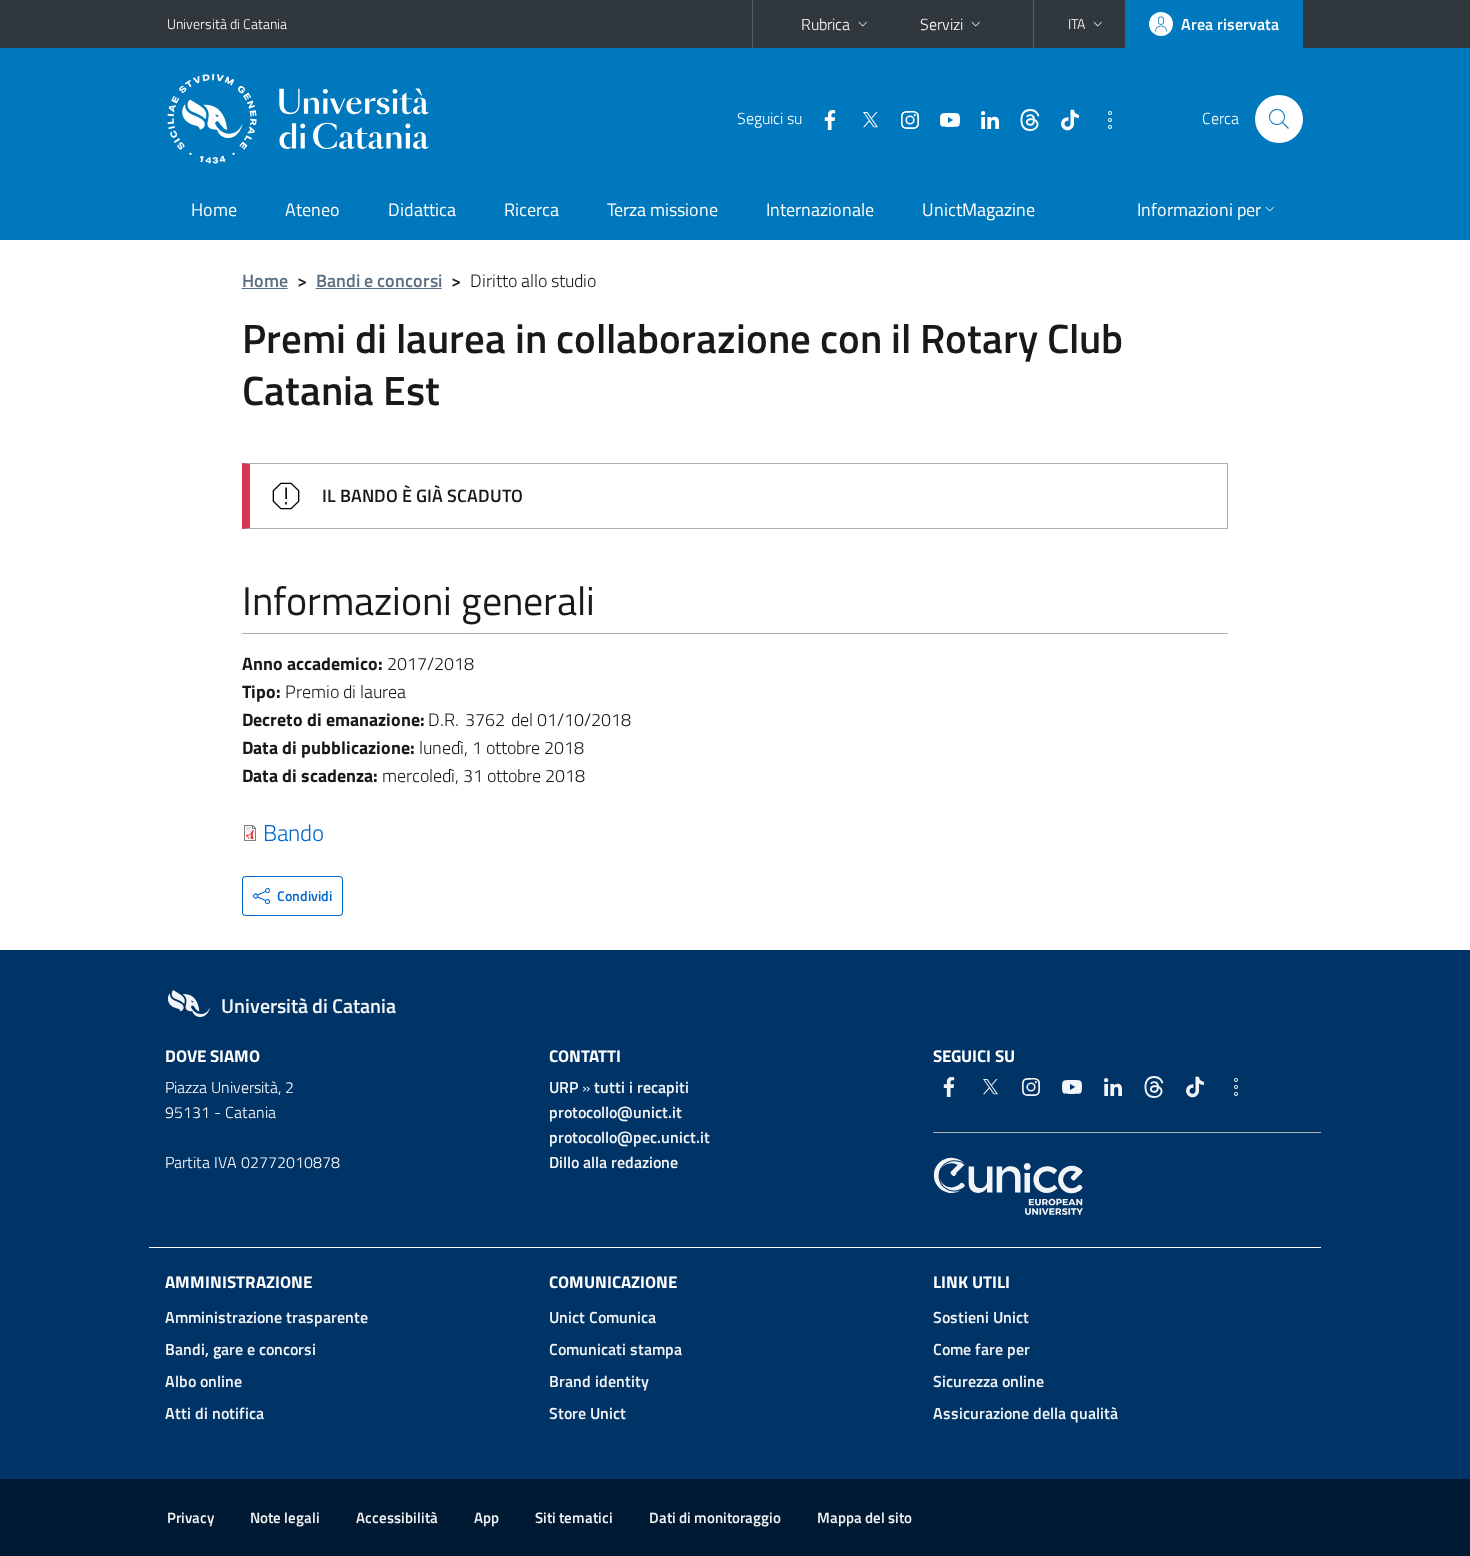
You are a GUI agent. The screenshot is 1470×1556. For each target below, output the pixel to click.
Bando (293, 832)
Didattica (422, 209)
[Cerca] (1279, 119)
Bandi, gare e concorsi (240, 1349)
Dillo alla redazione (613, 1162)
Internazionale (820, 209)
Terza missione (662, 209)
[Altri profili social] (1102, 118)
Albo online (203, 1381)
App (486, 1517)
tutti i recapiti (641, 1087)
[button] (1087, 24)
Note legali (285, 1517)
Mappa (864, 1517)
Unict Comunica (602, 1317)
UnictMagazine (978, 209)
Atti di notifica (214, 1413)
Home (214, 209)
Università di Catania (227, 23)
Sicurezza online (988, 1381)
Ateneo (312, 209)
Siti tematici (574, 1517)
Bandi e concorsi (379, 280)
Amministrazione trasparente (266, 1317)
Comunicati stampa (615, 1349)
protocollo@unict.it (615, 1112)
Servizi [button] (941, 24)
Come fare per (981, 1349)
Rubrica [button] (825, 24)
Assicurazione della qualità (1025, 1413)
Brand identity (599, 1381)
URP (563, 1087)
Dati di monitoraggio (715, 1517)
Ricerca (531, 209)
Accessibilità (397, 1517)
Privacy (190, 1517)
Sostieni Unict (981, 1317)
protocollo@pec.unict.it (629, 1137)
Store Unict (587, 1413)
